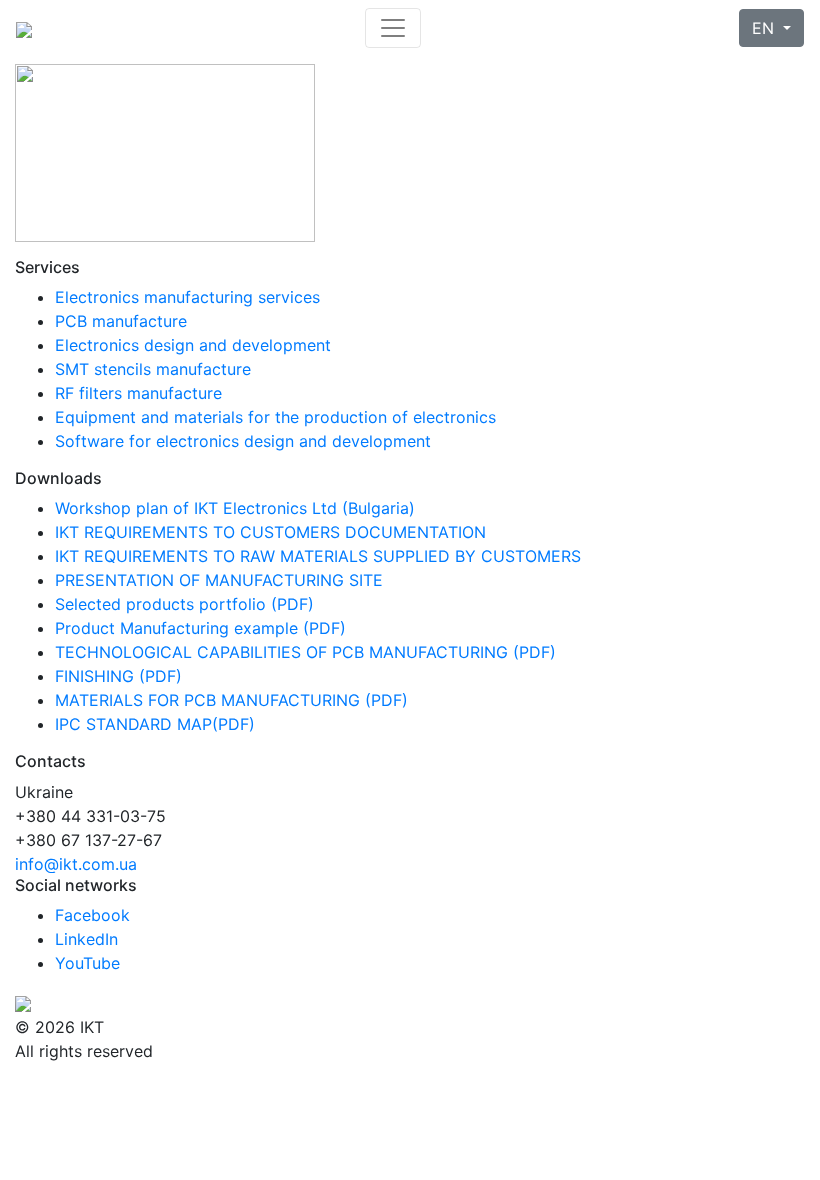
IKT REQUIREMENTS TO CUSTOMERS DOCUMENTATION (270, 532)
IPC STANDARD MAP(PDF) (155, 724)
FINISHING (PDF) (118, 676)
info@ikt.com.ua (76, 864)
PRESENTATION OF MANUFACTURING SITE (219, 580)
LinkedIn (86, 939)
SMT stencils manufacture (153, 369)
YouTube (87, 963)
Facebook (92, 915)
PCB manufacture (121, 321)
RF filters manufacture (138, 393)
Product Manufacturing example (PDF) (200, 628)
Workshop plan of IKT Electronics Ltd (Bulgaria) (235, 508)
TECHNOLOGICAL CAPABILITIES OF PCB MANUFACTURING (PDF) (305, 652)
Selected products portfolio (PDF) (184, 604)
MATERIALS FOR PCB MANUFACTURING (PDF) (231, 700)
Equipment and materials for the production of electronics (275, 417)
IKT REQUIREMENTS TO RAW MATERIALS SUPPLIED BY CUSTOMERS (318, 556)
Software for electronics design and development (243, 441)
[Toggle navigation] (393, 28)
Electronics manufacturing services (187, 297)
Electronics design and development (193, 345)
